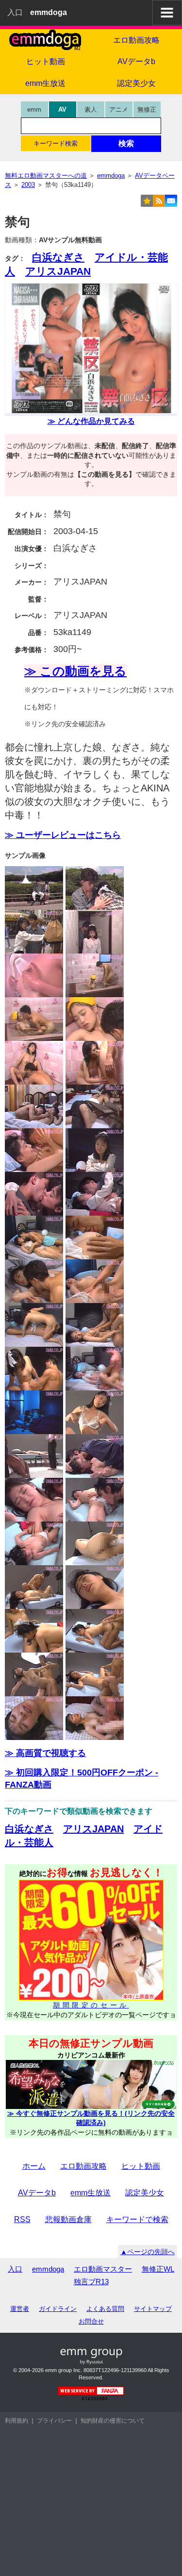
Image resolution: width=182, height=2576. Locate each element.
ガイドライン (58, 2309)
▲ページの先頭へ (148, 2252)
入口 (15, 12)
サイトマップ (153, 2309)
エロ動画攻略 (83, 2166)
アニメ (119, 109)
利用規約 (17, 2421)
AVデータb (37, 2193)
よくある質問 (105, 2309)
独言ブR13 (91, 2282)
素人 (91, 109)
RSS (22, 2219)
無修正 (147, 109)
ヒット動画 (46, 61)
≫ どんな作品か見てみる (91, 421)
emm (34, 109)
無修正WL (158, 2269)
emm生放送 (45, 83)
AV (62, 109)
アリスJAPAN (58, 271)
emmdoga (48, 2269)
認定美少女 (145, 2193)
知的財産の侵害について (113, 2421)
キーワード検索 (56, 143)
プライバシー (54, 2421)
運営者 (20, 2309)
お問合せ (91, 2321)
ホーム (34, 2166)
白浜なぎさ (58, 257)
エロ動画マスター (103, 2269)
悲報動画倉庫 (68, 2219)
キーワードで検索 (137, 2219)
